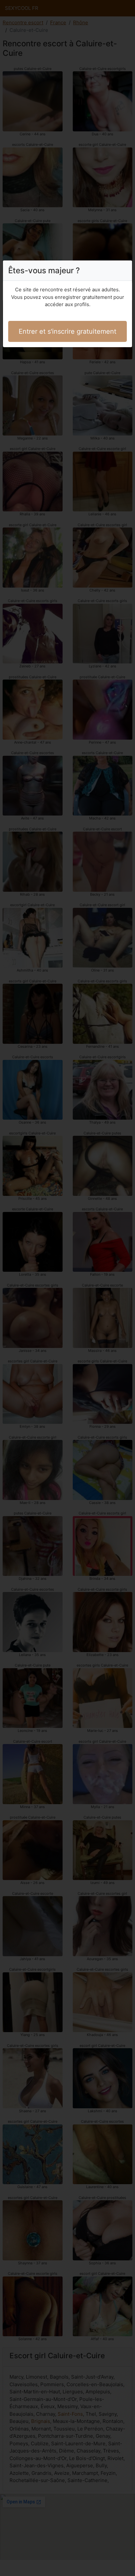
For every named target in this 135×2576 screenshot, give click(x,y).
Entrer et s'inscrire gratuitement (67, 331)
